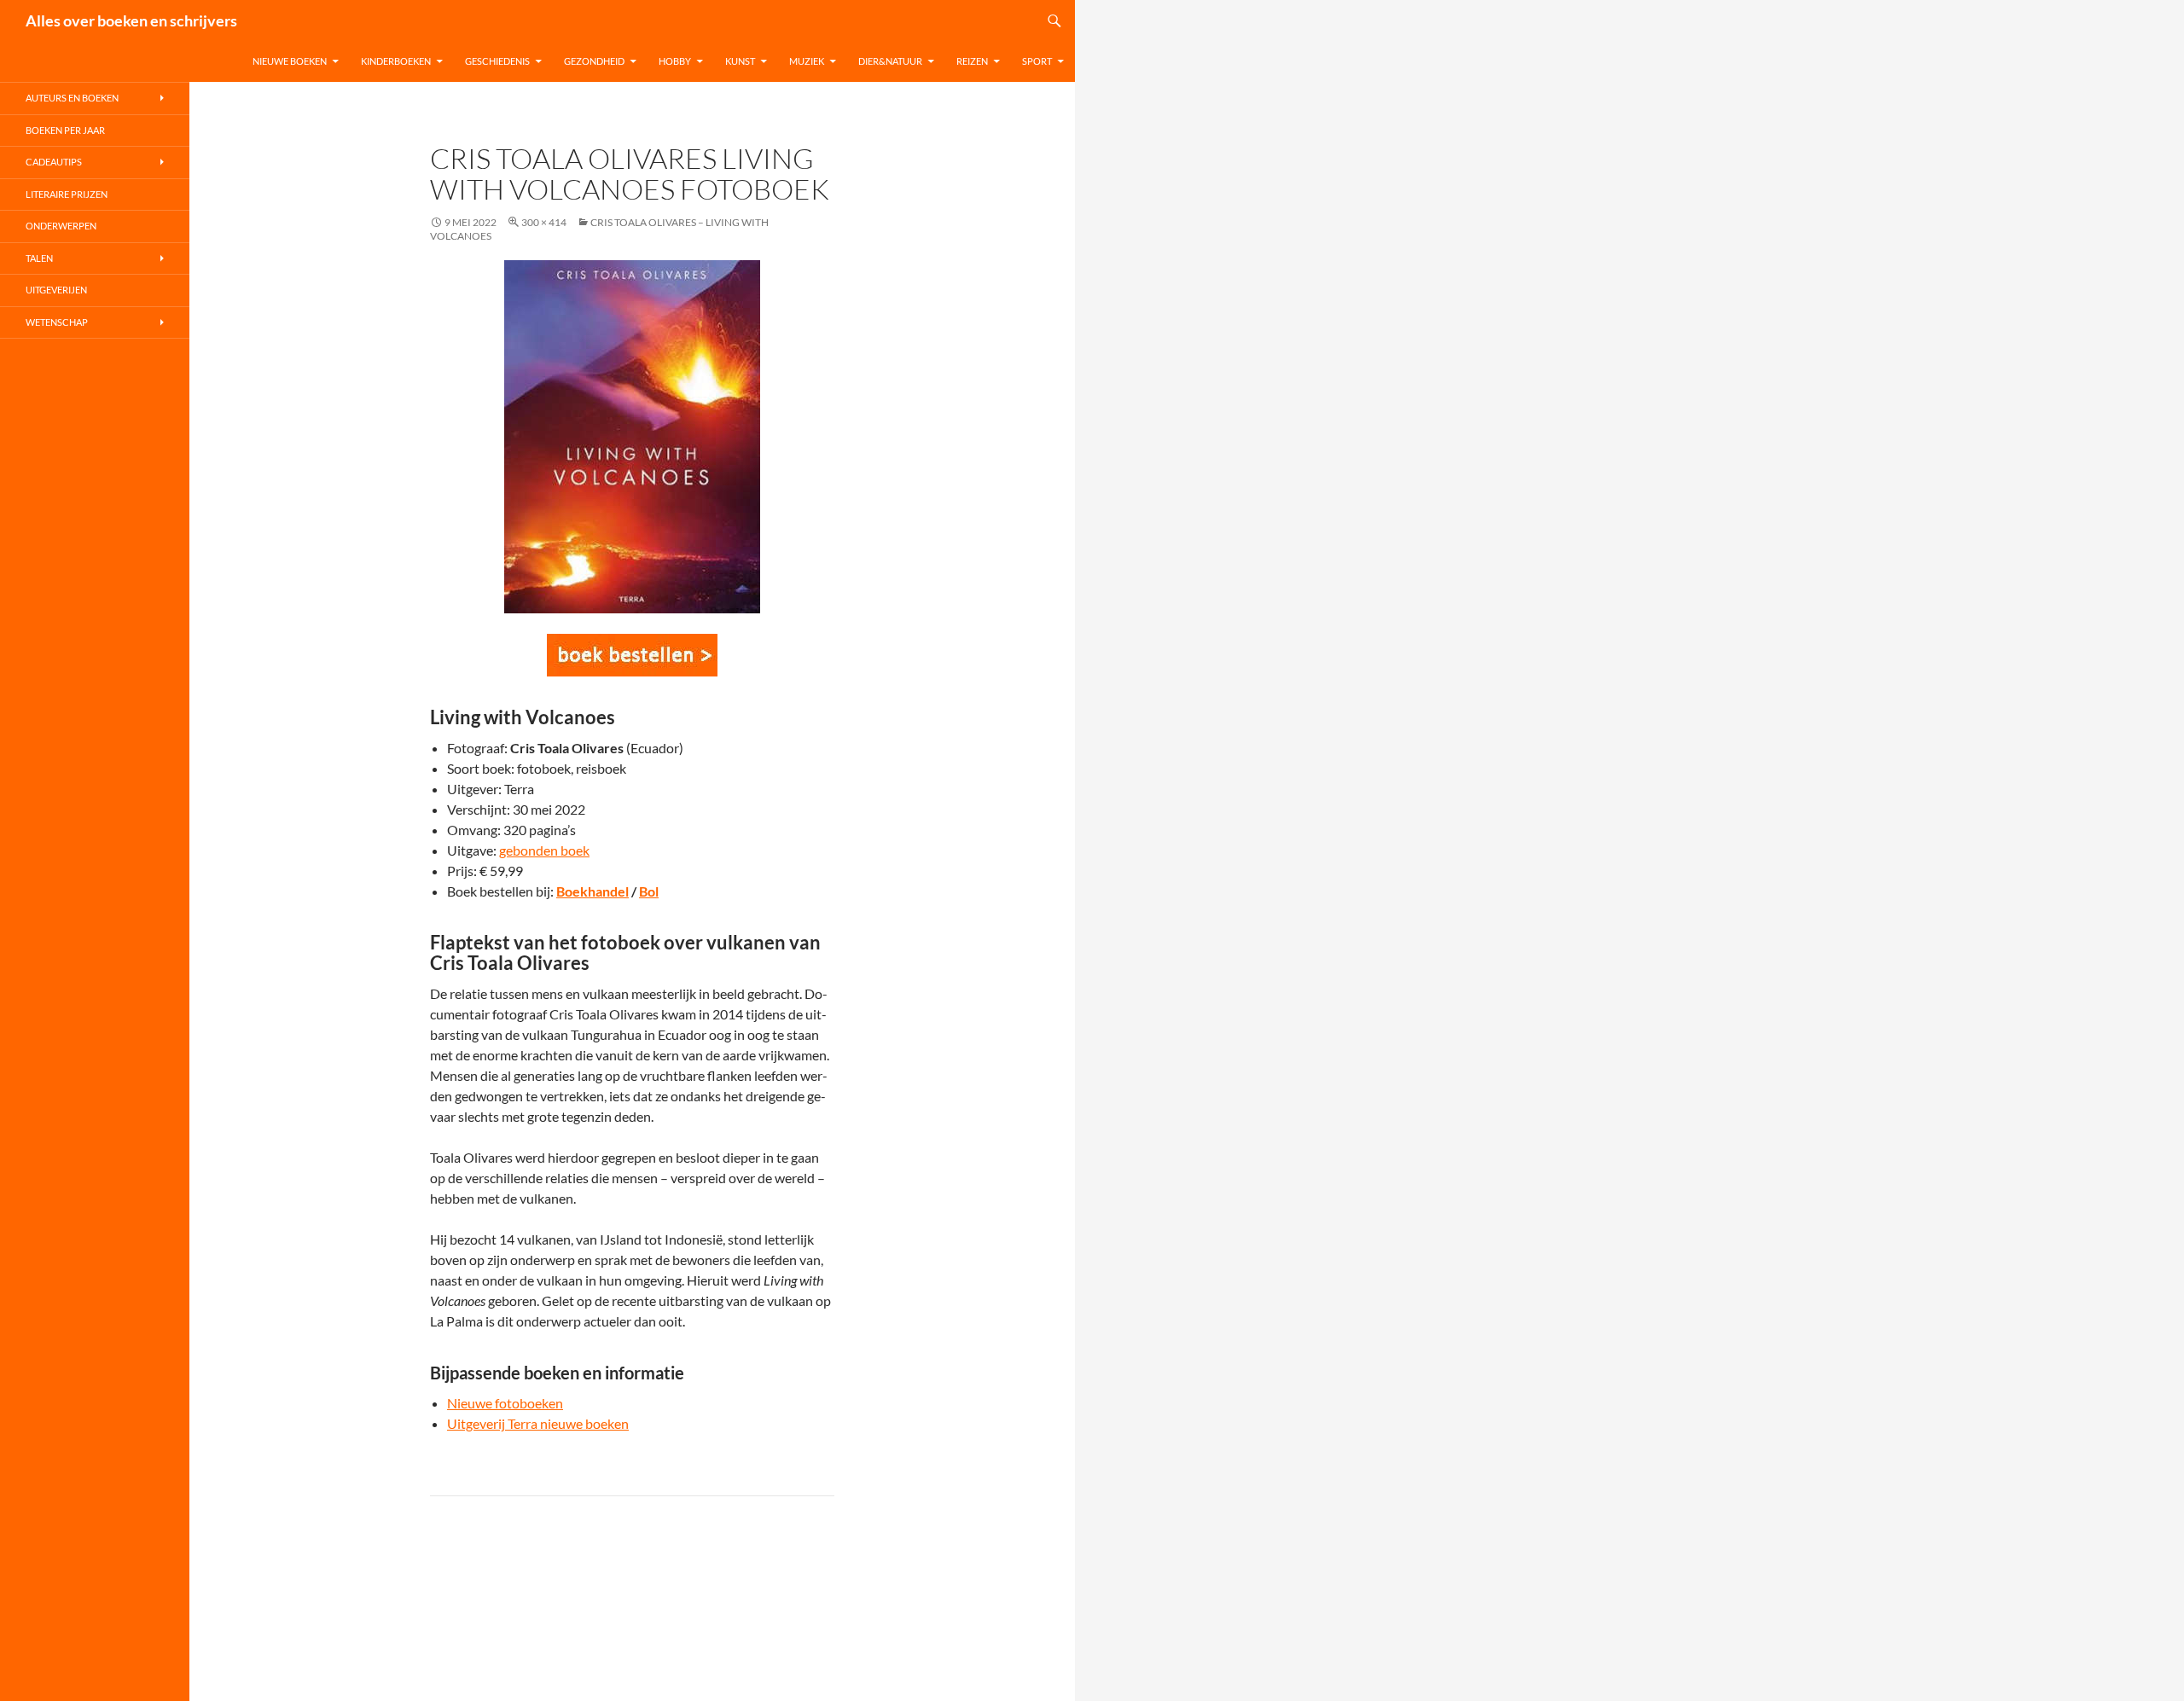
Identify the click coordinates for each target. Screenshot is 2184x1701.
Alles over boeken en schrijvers (131, 20)
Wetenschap (57, 322)
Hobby (675, 61)
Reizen (972, 61)
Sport (1037, 61)
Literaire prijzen (67, 194)
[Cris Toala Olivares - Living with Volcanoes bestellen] (632, 655)
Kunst (740, 61)
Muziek (807, 61)
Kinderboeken (396, 61)
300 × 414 (544, 222)
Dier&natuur (890, 61)
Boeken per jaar (65, 130)
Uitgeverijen (56, 290)
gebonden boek (544, 850)
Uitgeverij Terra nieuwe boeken (538, 1423)
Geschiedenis (497, 61)
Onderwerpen (61, 226)
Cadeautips (54, 162)
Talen (39, 258)
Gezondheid (594, 61)
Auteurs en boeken (72, 98)
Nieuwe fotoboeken (505, 1403)
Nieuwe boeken (290, 61)
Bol (649, 891)
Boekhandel (592, 891)
